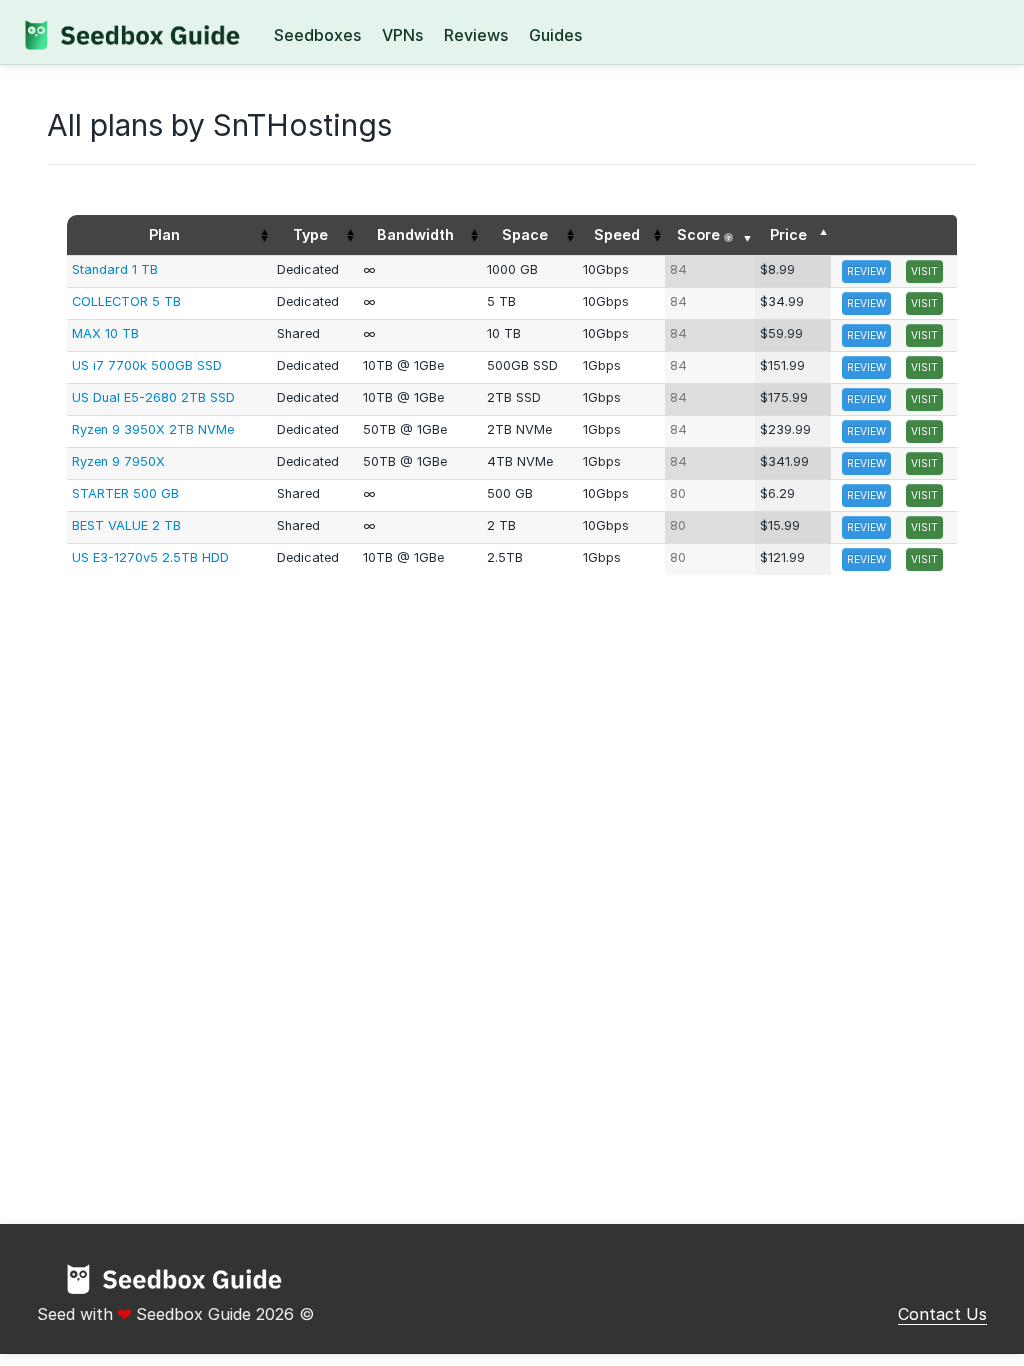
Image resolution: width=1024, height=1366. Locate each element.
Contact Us (942, 1314)
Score (703, 234)
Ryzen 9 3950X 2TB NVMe (153, 429)
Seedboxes (317, 35)
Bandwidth (415, 234)
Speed (617, 234)
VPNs (402, 35)
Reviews (476, 35)
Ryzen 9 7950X (118, 461)
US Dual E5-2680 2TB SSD (153, 397)
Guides (555, 35)
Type (310, 234)
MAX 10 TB (105, 333)
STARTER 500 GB (125, 493)
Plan (164, 234)
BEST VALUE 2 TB (126, 525)
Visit (924, 271)
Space (525, 234)
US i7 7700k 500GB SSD (147, 365)
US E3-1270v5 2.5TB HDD (150, 557)
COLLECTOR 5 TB (126, 301)
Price (788, 234)
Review (866, 271)
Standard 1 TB (115, 269)
